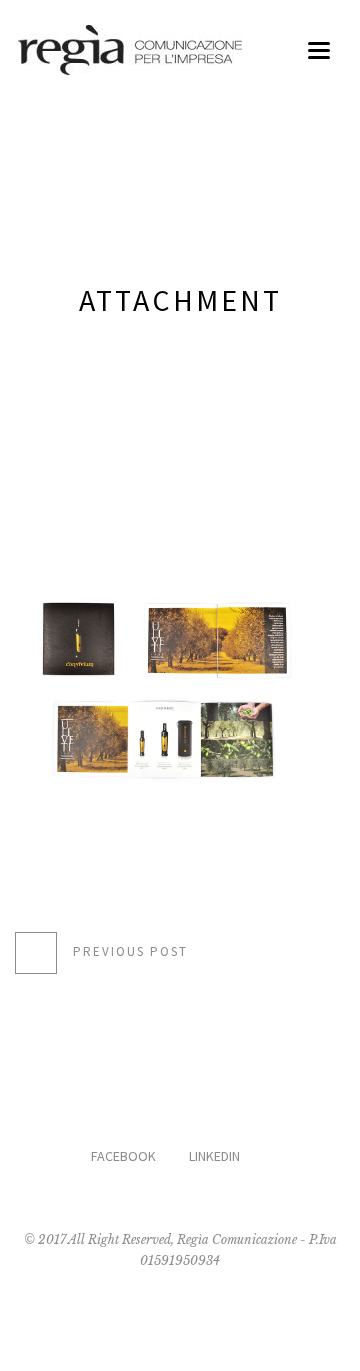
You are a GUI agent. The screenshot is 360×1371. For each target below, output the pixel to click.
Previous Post (130, 951)
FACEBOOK (123, 1156)
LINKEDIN (214, 1156)
